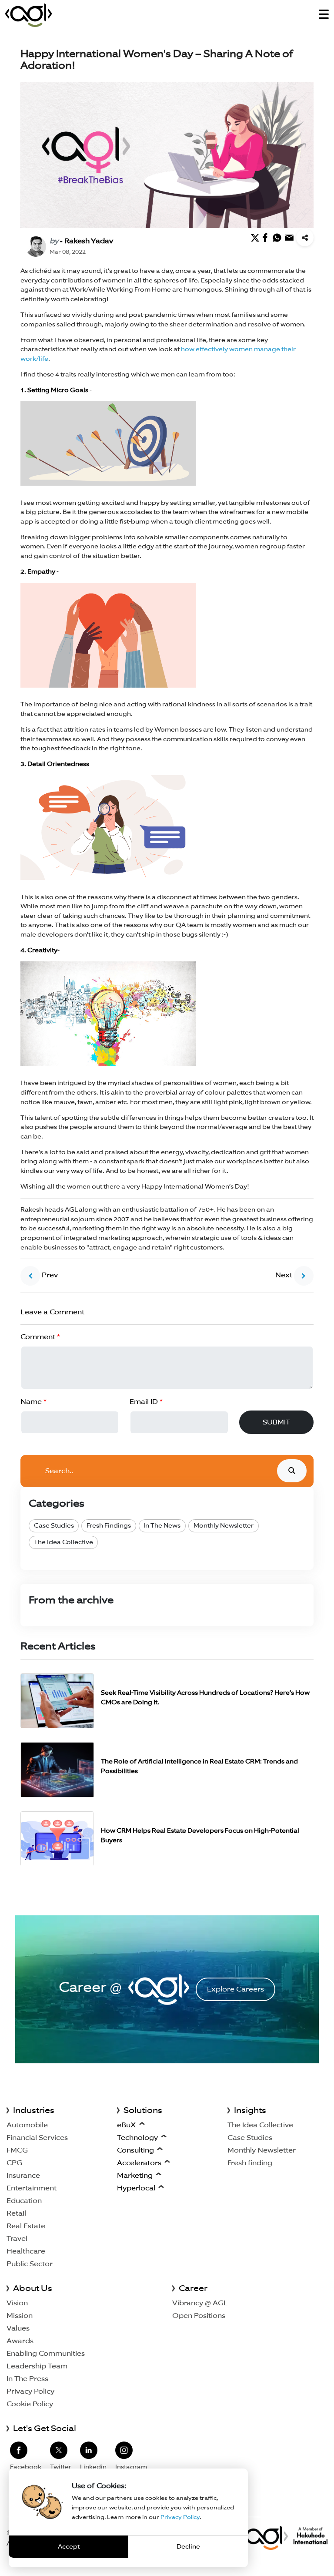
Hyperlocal (136, 2188)
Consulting (135, 2150)
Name (33, 1402)
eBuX (127, 2125)
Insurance (23, 2175)
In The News (162, 1525)
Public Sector (30, 2264)
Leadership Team (37, 2366)
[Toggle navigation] (324, 15)
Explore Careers (235, 1989)
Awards (20, 2341)
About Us (33, 2288)
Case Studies (54, 1525)
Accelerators (139, 2163)
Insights (250, 2110)
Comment (40, 1337)
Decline (188, 2546)
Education (24, 2201)
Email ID (146, 1402)
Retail (16, 2213)
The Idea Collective (63, 1542)
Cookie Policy (30, 2404)
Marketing (135, 2175)
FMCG (17, 2150)
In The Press (27, 2379)
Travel (17, 2238)
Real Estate (26, 2226)
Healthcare (26, 2251)
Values (18, 2328)
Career (193, 2288)
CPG (14, 2163)
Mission (20, 2316)
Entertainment (32, 2188)
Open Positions (199, 2316)
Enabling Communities (46, 2353)
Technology (137, 2138)
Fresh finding (250, 2163)
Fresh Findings (109, 1525)
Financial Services (37, 2138)
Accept (69, 2546)
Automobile (27, 2125)
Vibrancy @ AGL (200, 2303)
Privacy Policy (30, 2391)
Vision (17, 2303)
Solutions (143, 2110)
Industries (34, 2110)
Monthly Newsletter (224, 1525)
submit (276, 1422)
